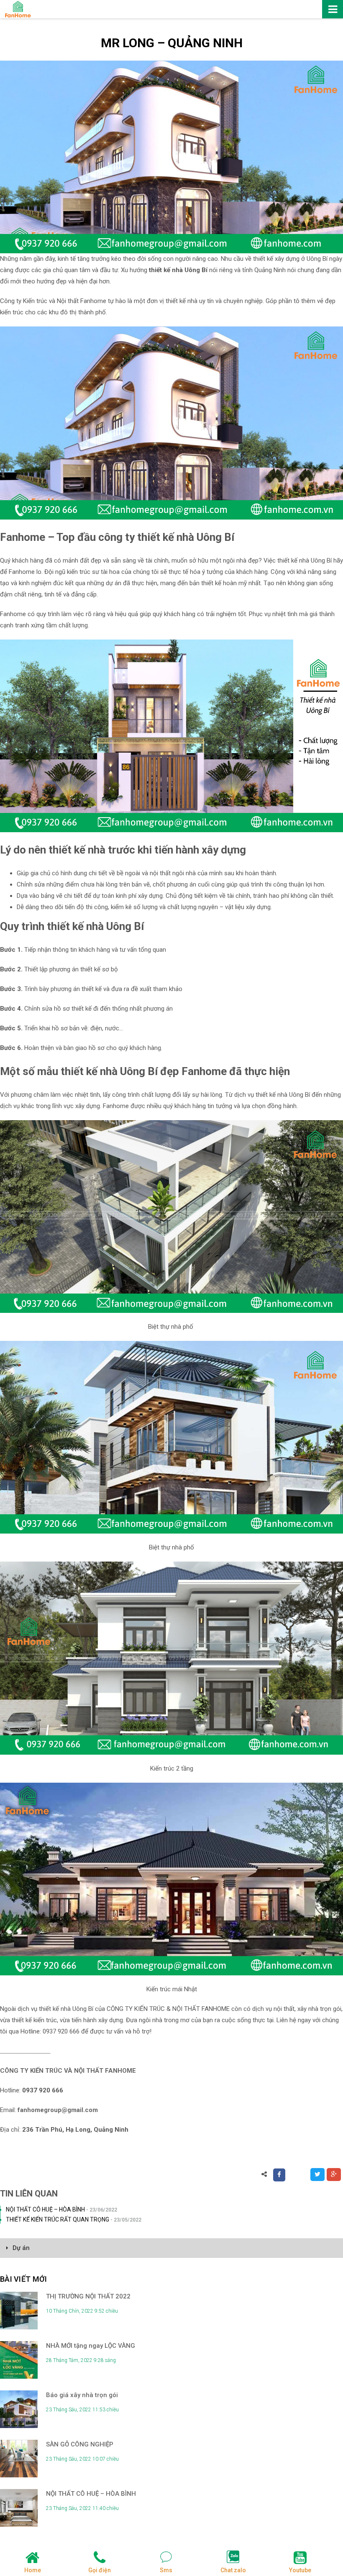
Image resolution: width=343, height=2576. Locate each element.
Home (33, 2570)
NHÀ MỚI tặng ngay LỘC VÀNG (91, 2346)
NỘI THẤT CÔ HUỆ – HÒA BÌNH (61, 2209)
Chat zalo (233, 2570)
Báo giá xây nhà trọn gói (82, 2395)
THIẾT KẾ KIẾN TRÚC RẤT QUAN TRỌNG (74, 2219)
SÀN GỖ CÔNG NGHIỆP (80, 2444)
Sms (166, 2570)
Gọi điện (100, 2570)
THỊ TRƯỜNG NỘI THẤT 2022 (88, 2296)
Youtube (300, 2570)
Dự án (21, 2248)
